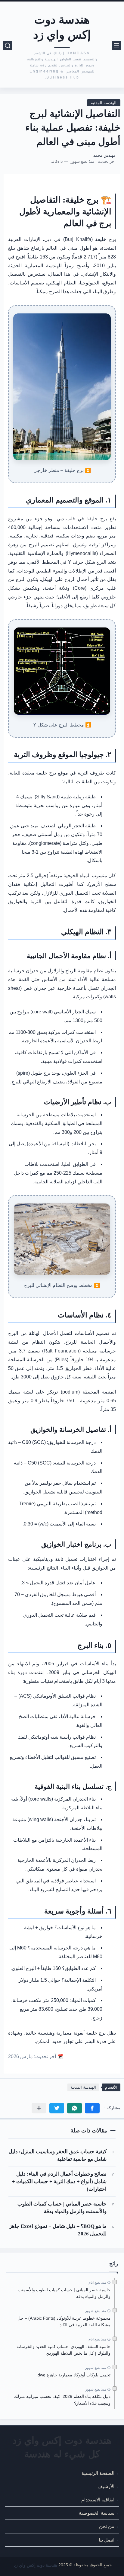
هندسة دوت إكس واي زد (62, 27)
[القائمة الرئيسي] (116, 45)
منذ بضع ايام (97, 2282)
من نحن (107, 2527)
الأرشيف (106, 2486)
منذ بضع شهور (96, 2311)
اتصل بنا (107, 2540)
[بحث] (8, 45)
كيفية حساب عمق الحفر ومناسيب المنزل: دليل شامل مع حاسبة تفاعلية (57, 2155)
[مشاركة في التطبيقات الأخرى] (39, 2108)
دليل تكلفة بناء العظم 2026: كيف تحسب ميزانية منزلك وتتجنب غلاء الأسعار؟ (62, 2400)
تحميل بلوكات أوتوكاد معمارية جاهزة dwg (74, 2375)
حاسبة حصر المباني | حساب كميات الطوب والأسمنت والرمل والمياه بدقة (62, 2208)
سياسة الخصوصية (97, 2513)
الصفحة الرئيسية (98, 2473)
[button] (92, 2108)
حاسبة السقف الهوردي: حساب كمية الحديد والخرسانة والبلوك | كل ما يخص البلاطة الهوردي (64, 2350)
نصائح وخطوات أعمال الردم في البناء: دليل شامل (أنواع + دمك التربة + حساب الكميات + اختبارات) (59, 2182)
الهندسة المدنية (104, 103)
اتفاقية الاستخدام (98, 2500)
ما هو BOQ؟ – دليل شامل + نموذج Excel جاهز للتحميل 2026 (58, 2230)
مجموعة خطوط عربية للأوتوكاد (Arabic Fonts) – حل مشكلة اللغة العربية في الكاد (64, 2321)
